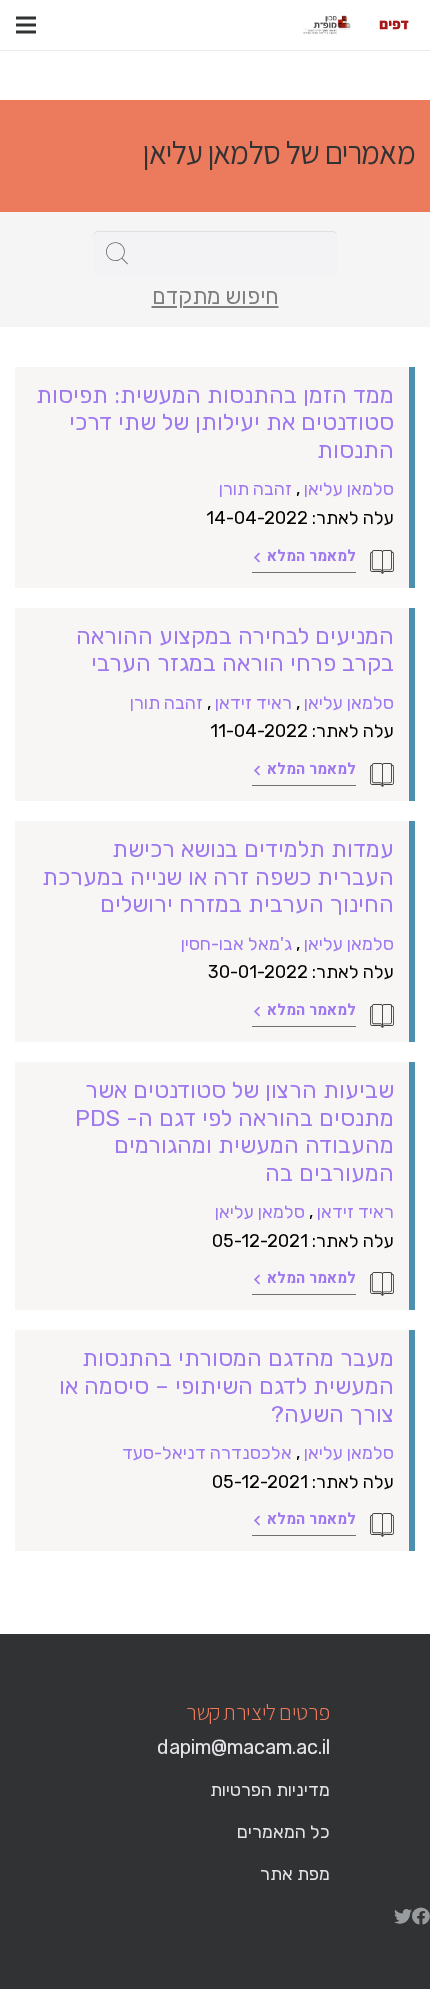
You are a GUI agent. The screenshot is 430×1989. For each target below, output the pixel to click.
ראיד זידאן (253, 703)
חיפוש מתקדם (215, 297)
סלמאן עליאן (349, 489)
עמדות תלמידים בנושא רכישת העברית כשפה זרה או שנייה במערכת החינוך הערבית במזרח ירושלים (218, 876)
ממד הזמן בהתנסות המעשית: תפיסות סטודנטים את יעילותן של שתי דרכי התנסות (215, 422)
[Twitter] (403, 1916)
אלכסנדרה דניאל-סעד (207, 1453)
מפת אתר (295, 1874)
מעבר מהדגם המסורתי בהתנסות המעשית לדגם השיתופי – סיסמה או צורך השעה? (226, 1385)
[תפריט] (26, 25)
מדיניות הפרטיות (270, 1790)
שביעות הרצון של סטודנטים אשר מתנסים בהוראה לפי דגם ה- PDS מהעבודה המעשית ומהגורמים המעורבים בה (234, 1131)
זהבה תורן (255, 489)
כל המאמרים (283, 1832)
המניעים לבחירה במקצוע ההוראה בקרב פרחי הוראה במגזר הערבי (235, 650)
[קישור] (394, 25)
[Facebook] (421, 1916)
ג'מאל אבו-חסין (236, 944)
